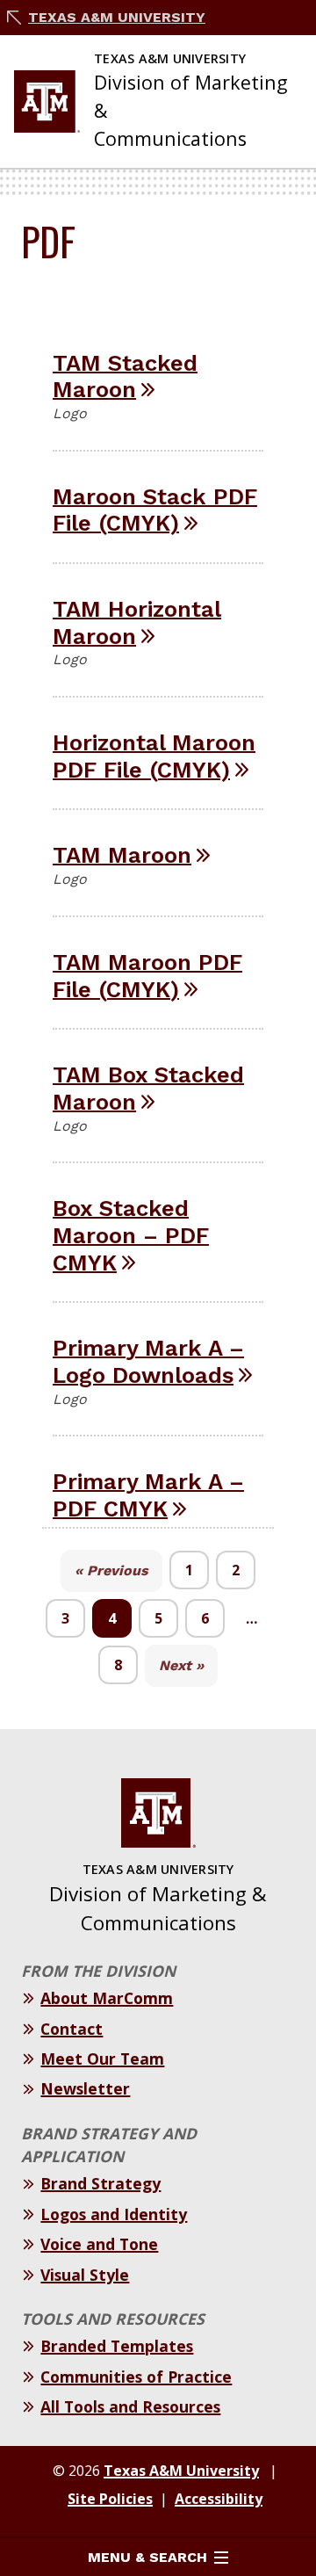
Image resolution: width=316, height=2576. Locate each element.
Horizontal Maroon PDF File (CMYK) (154, 756)
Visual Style (85, 2275)
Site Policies (110, 2499)
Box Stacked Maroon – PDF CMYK (131, 1235)
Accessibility (219, 2499)
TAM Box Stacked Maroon (148, 1088)
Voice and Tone (99, 2244)
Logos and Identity (114, 2214)
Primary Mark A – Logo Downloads (148, 1361)
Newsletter (85, 2088)
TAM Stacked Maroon (125, 376)
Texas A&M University (117, 17)
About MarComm (107, 1998)
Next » (181, 1665)
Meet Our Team (102, 2059)
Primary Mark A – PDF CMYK (148, 1495)
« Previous (111, 1570)
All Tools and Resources (130, 2406)
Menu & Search (147, 2557)
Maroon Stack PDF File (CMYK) (155, 510)
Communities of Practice (136, 2377)
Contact (72, 2029)
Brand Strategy (101, 2183)
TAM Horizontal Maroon (137, 622)
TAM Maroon (122, 855)
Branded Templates (117, 2346)
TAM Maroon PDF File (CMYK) (147, 976)
